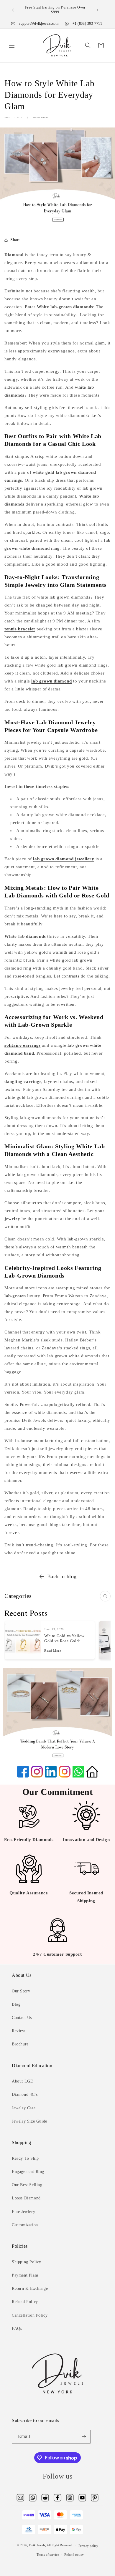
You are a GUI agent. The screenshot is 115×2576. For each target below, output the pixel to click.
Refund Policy (25, 2302)
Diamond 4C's (25, 2094)
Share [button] (15, 240)
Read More (53, 1650)
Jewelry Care (24, 2108)
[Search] (105, 1596)
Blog (16, 2004)
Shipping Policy (27, 2262)
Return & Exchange (30, 2288)
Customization (25, 2225)
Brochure (20, 2044)
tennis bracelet (20, 629)
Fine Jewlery (23, 2212)
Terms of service (48, 2555)
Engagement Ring (28, 2172)
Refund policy (74, 2555)
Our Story (21, 1991)
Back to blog (62, 1576)
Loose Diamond (26, 2198)
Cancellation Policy (30, 2315)
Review (19, 2031)
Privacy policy (88, 2546)
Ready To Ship (25, 2158)
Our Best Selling (27, 2185)
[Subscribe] (84, 2437)
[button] (12, 45)
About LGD (23, 2081)
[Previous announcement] (13, 10)
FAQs (17, 2329)
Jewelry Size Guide (29, 2121)
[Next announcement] (98, 10)
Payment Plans (25, 2275)
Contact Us (22, 2018)
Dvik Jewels (37, 2545)
